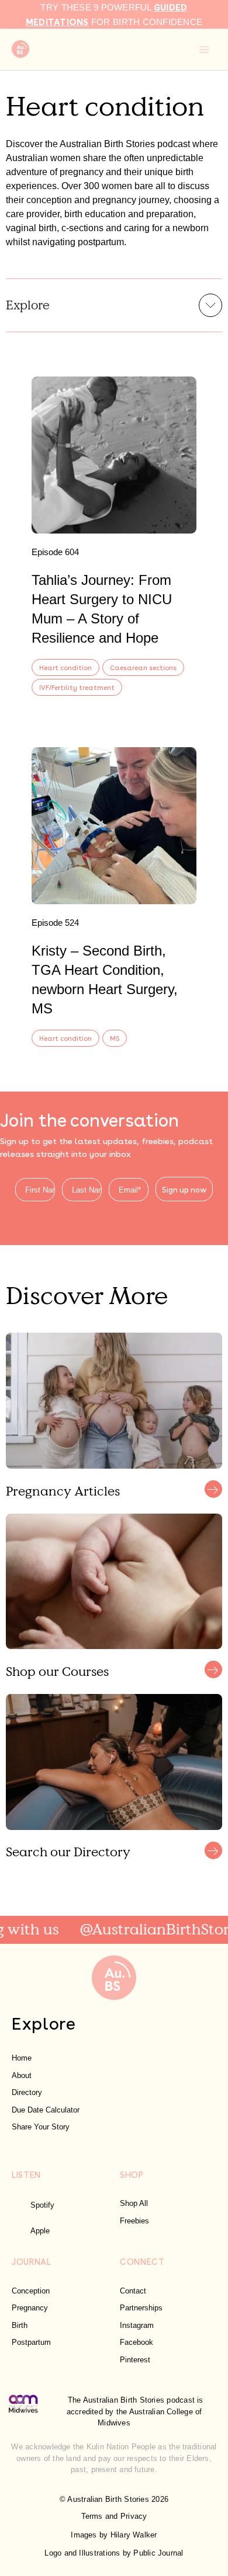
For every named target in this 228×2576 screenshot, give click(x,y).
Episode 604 (55, 552)
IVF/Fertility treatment (77, 687)
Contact (133, 2291)
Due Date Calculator (46, 2110)
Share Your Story (41, 2127)
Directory (27, 2092)
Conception (31, 2291)
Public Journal (158, 2553)
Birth (20, 2325)
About (22, 2075)
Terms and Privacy (114, 2516)
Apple (40, 2231)
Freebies (134, 2221)
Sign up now (184, 1189)
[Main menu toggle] (204, 50)
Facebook (137, 2342)
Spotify (42, 2205)
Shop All (134, 2203)
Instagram (137, 2325)
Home (22, 2058)
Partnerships (141, 2308)
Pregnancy (30, 2308)
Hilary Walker (134, 2535)
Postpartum (31, 2342)
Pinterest (135, 2360)
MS (115, 1038)
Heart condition (65, 667)
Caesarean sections (143, 667)
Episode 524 (55, 923)
